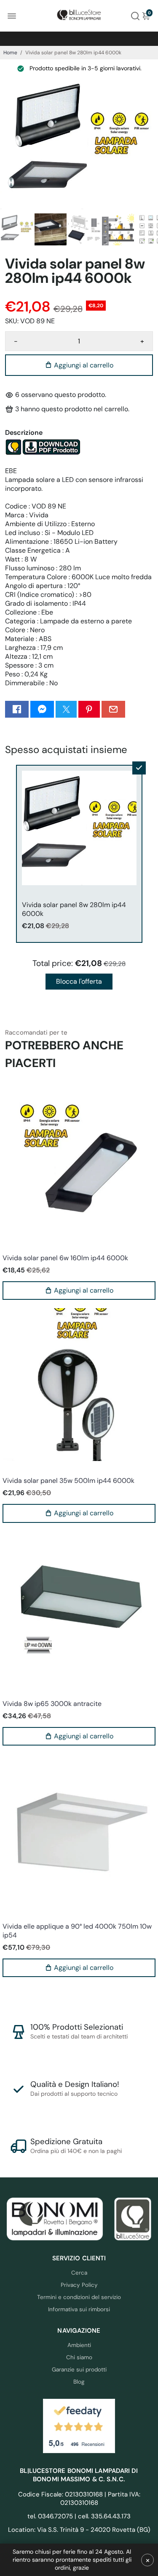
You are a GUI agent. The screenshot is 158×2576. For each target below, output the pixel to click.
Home (10, 53)
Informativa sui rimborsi (79, 2309)
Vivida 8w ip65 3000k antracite (52, 1704)
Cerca (79, 2273)
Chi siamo (79, 2357)
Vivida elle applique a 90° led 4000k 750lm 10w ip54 (77, 1931)
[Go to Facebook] (17, 709)
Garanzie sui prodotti (79, 2370)
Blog (79, 2382)
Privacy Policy (79, 2285)
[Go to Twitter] (66, 709)
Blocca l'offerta (79, 981)
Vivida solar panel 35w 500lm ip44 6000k (68, 1481)
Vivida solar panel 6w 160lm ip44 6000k (65, 1258)
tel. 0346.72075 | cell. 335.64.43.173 (79, 2516)
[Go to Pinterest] (89, 709)
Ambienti (79, 2345)
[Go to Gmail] (113, 709)
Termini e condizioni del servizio (79, 2297)
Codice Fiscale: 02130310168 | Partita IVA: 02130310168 (79, 2499)
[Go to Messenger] (42, 709)
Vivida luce (16, 1247)
